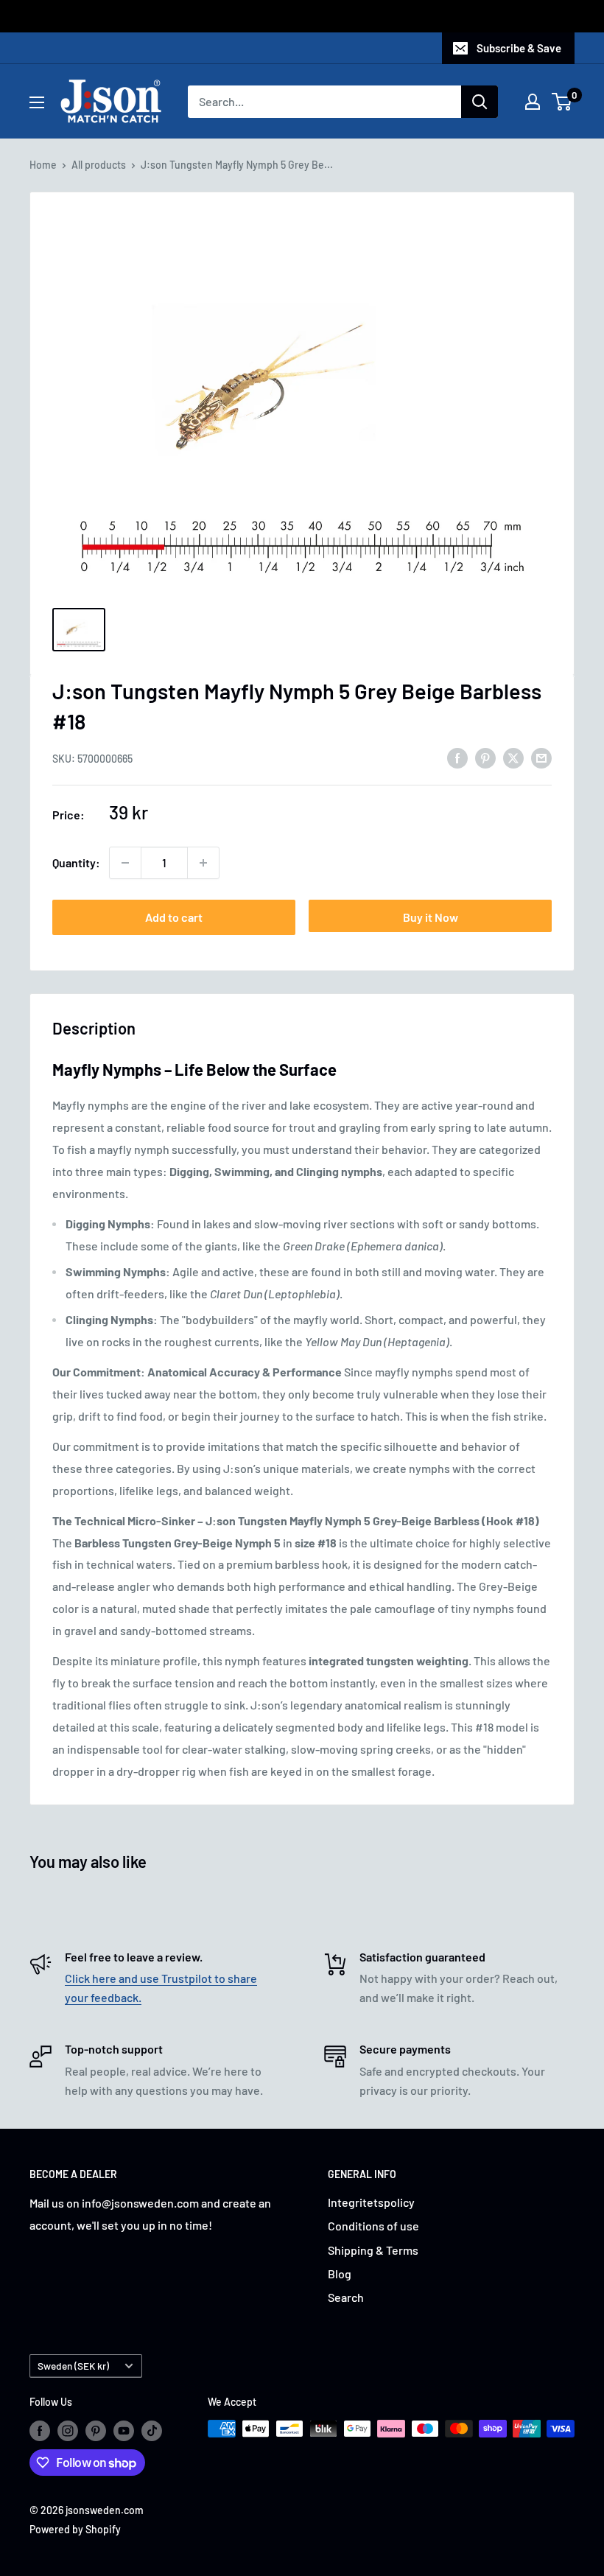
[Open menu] (37, 102)
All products (99, 165)
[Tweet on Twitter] (513, 757)
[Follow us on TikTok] (152, 2430)
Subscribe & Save (519, 48)
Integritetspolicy (371, 2202)
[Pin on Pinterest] (485, 757)
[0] (562, 102)
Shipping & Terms (373, 2250)
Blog (340, 2274)
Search (346, 2297)
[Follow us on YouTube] (124, 2430)
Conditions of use (373, 2226)
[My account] (533, 102)
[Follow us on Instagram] (68, 2430)
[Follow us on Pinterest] (96, 2430)
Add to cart (174, 917)
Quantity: (76, 862)
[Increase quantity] (203, 863)
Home (43, 165)
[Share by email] (541, 757)
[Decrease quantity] (125, 863)
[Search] (480, 102)
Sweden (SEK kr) (73, 2366)
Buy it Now (431, 917)
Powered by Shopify (75, 2529)
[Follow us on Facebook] (40, 2430)
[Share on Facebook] (457, 757)
